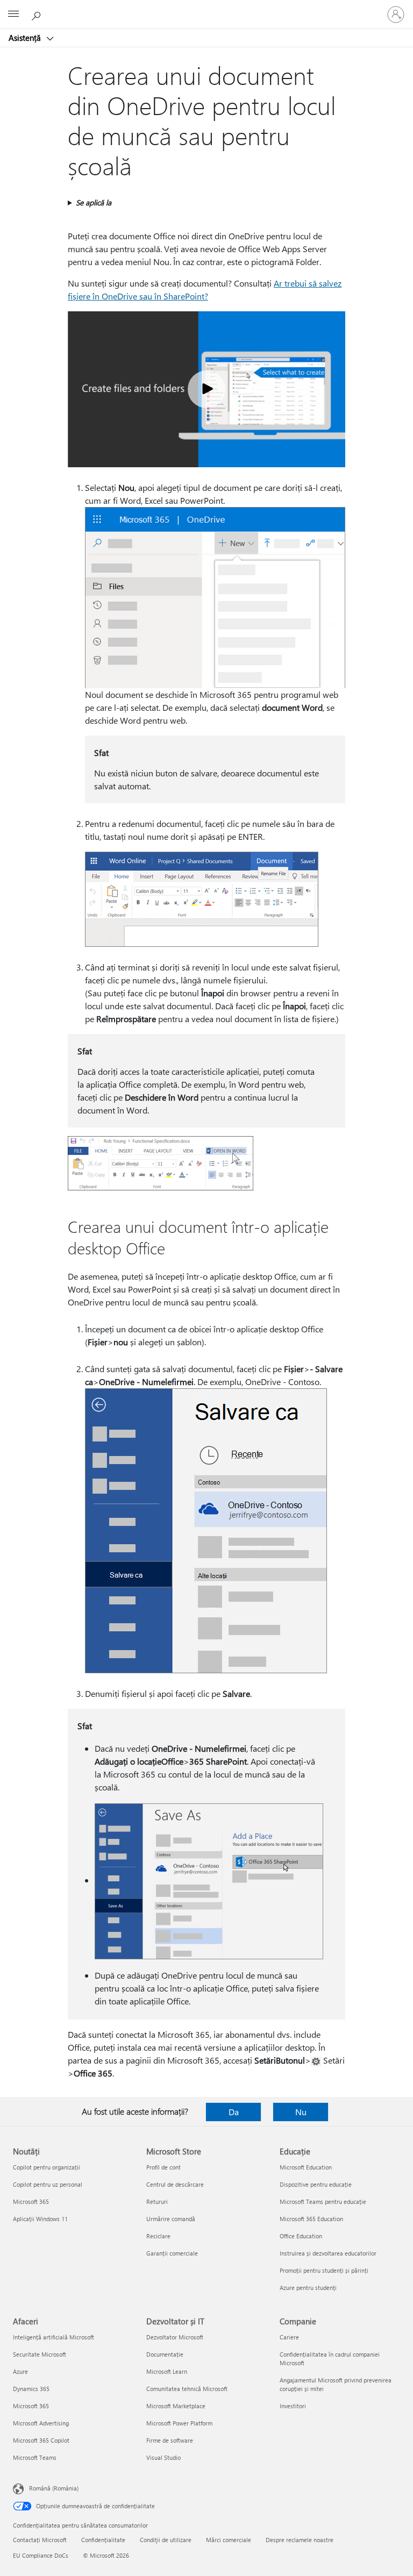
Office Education (301, 2236)
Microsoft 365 (31, 2202)
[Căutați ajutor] (38, 14)
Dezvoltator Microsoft (175, 2337)
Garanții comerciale (172, 2253)
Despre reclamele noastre (300, 2540)
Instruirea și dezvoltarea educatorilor (328, 2253)
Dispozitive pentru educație (316, 2184)
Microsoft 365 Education (311, 2219)
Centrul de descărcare (175, 2184)
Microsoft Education (306, 2167)
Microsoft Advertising (41, 2423)
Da (234, 2112)
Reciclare (158, 2236)
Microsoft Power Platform (179, 2423)
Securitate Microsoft (40, 2354)
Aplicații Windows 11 (40, 2219)
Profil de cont (163, 2167)
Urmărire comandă (171, 2219)
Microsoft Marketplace (176, 2406)
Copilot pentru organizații (47, 2167)
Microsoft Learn (167, 2371)
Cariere (289, 2337)
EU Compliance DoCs (41, 2555)
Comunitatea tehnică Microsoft (187, 2389)
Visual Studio (163, 2457)
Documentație (165, 2354)
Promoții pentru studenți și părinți (324, 2270)
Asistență (26, 38)
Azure (20, 2371)
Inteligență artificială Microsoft (54, 2337)
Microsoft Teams (35, 2457)
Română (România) (54, 2488)
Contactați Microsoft (40, 2540)
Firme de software (170, 2440)
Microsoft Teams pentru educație (323, 2202)
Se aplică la (94, 202)
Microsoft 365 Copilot (41, 2440)
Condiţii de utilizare (166, 2540)
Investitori (293, 2406)
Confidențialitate (103, 2540)
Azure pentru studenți (308, 2288)
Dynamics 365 (31, 2389)
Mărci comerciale (229, 2540)
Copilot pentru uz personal (48, 2184)
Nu (301, 2112)
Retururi (157, 2202)
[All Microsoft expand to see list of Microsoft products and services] (13, 15)
